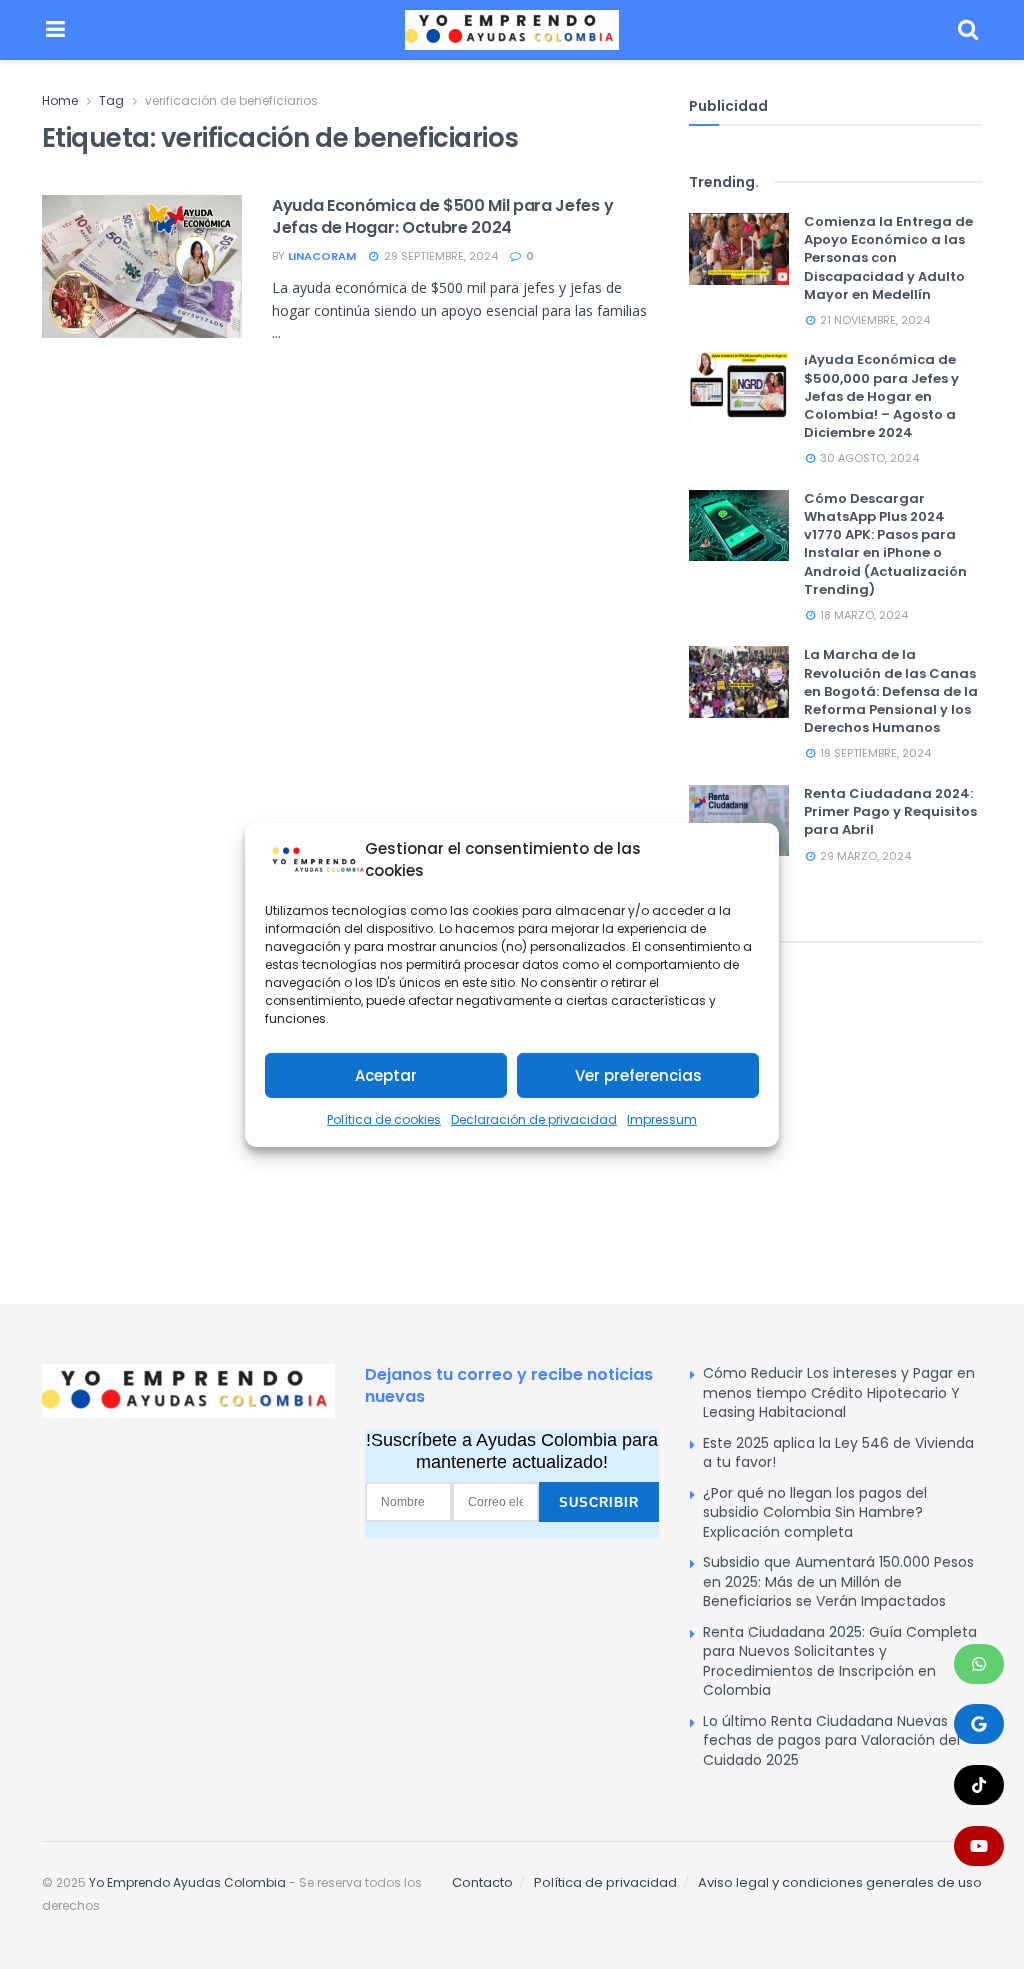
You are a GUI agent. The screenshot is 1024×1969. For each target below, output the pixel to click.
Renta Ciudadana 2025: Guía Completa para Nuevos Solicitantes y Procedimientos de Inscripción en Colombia (840, 1661)
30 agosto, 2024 (868, 458)
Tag (111, 100)
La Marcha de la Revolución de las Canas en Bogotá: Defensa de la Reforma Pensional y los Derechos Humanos (891, 691)
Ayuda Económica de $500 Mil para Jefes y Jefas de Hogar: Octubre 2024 (442, 216)
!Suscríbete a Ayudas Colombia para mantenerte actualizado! (512, 1451)
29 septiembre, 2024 (439, 256)
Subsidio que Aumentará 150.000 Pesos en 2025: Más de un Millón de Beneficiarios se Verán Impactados (838, 1581)
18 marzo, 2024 (862, 615)
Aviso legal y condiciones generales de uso (840, 1882)
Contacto (482, 1882)
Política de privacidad (605, 1882)
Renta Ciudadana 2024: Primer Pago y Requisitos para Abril (890, 811)
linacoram (322, 256)
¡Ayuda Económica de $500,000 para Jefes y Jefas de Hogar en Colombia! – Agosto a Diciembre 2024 (881, 396)
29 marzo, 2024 (864, 856)
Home (60, 100)
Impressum (662, 1119)
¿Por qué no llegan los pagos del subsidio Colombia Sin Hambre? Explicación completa (815, 1512)
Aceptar (386, 1075)
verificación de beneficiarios (231, 100)
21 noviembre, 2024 (873, 320)
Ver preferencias (638, 1075)
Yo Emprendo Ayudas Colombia (187, 1882)
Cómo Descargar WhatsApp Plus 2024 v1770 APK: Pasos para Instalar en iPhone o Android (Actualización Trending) (885, 544)
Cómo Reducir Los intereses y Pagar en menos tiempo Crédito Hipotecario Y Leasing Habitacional (839, 1392)
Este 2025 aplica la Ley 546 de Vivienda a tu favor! (838, 1453)
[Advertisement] (835, 1098)
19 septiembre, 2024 (874, 753)
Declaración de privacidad (534, 1119)
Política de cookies (384, 1119)
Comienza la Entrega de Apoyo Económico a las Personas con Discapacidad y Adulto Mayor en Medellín (888, 258)
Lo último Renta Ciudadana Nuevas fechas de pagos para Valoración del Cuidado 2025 (831, 1740)
